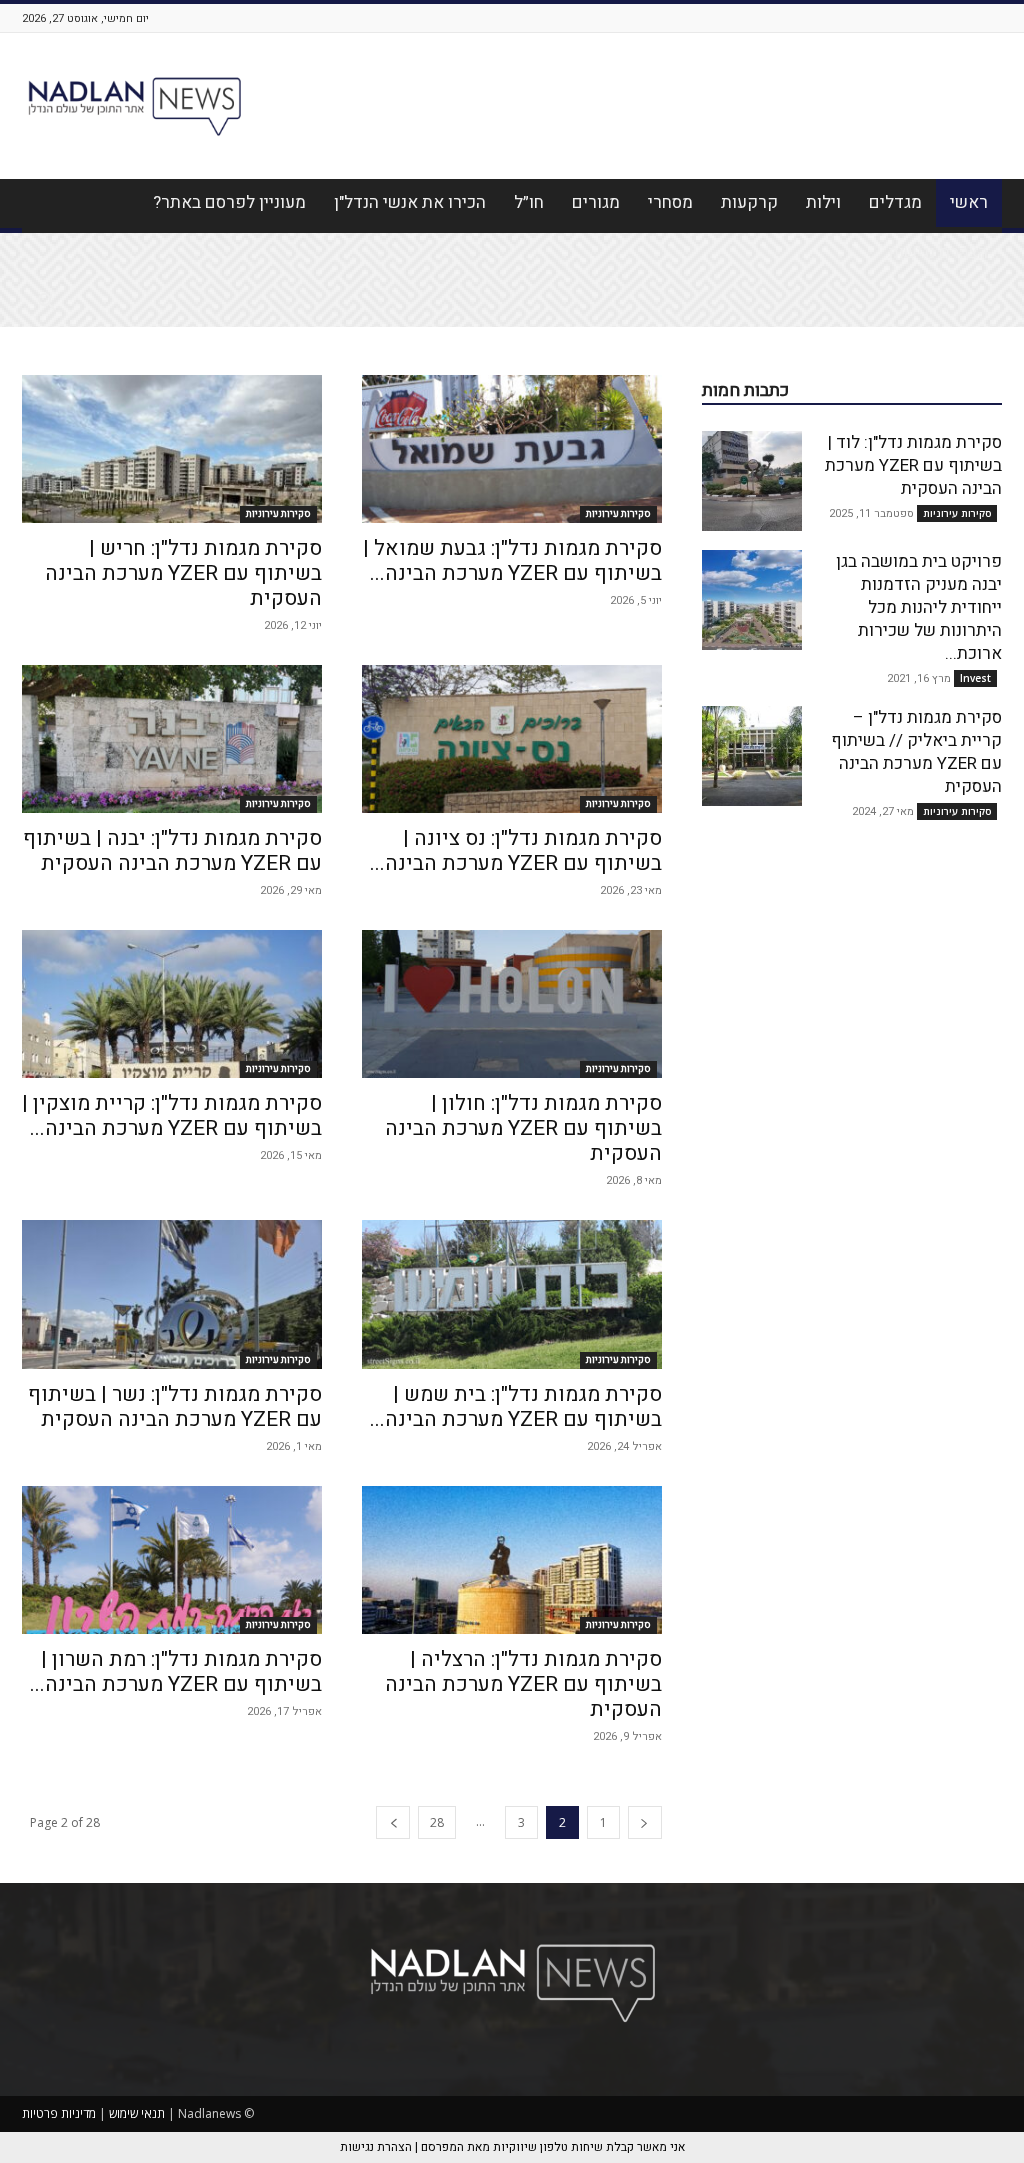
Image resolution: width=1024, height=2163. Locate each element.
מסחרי (670, 202)
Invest (975, 678)
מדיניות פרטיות (59, 2113)
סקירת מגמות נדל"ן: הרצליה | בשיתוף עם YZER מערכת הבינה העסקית (523, 1684)
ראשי (969, 202)
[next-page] (393, 1822)
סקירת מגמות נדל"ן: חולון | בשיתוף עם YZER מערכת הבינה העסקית (523, 1128)
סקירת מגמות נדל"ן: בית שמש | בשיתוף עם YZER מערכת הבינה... (516, 1407)
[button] (46, 304)
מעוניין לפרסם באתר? (229, 202)
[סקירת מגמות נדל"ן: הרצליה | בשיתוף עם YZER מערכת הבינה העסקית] (512, 1560)
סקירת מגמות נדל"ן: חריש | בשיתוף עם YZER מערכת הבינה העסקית (183, 573)
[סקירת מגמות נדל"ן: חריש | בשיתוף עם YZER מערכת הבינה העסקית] (172, 449)
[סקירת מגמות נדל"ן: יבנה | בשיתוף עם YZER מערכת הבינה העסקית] (172, 739)
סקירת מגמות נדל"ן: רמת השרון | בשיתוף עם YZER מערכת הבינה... (176, 1672)
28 (437, 1822)
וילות (823, 202)
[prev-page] (645, 1822)
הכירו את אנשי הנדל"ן (410, 202)
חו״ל (529, 202)
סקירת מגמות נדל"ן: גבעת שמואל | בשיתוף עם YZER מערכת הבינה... (512, 561)
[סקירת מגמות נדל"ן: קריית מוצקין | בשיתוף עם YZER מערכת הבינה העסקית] (172, 1004)
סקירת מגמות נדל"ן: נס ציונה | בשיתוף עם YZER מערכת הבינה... (516, 851)
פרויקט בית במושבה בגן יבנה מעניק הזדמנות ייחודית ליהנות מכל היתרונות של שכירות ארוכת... (919, 607)
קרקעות (749, 202)
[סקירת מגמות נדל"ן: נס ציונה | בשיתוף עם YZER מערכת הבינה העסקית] (512, 739)
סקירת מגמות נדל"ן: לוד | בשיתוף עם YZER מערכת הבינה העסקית (913, 465)
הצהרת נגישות (938, 252)
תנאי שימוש (137, 2113)
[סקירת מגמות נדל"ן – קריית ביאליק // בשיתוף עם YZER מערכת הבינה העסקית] (752, 756)
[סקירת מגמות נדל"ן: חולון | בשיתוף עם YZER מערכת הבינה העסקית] (512, 1004)
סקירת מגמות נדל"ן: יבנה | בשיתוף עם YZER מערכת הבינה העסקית (172, 851)
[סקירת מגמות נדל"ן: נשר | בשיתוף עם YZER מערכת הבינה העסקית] (172, 1294)
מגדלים (895, 202)
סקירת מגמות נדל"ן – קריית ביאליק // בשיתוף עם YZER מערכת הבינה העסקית (916, 752)
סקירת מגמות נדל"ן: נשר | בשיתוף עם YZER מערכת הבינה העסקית (175, 1407)
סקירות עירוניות (278, 514)
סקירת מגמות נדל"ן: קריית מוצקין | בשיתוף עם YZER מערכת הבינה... (172, 1116)
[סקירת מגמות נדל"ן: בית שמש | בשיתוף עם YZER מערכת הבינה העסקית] (512, 1294)
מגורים (596, 202)
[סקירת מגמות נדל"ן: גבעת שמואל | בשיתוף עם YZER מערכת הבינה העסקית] (512, 449)
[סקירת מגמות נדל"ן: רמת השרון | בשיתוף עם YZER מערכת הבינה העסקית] (172, 1560)
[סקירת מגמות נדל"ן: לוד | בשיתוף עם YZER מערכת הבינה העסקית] (752, 481)
